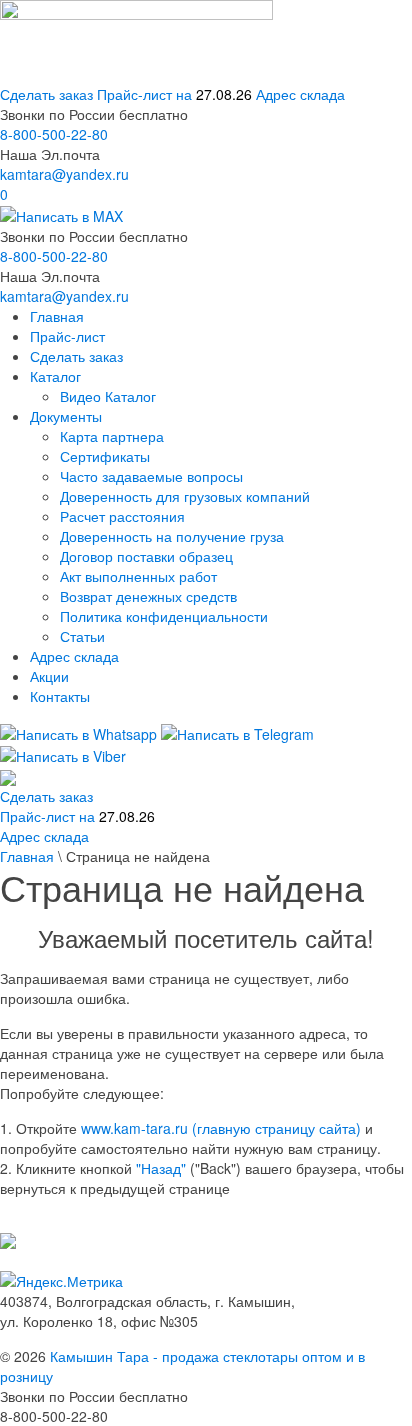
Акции (49, 676)
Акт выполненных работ (138, 576)
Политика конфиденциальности (164, 616)
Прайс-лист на (174, 94)
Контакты (60, 696)
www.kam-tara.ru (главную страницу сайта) (221, 1128)
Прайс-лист (67, 336)
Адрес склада (300, 94)
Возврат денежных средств (148, 596)
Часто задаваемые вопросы (151, 476)
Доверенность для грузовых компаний (185, 496)
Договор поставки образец (146, 556)
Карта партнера (112, 436)
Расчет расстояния (122, 516)
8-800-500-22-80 (54, 134)
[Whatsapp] (78, 731)
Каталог (55, 376)
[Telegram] (237, 731)
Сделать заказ (46, 94)
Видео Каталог (108, 396)
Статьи (82, 636)
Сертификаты (105, 456)
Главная (57, 316)
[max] (61, 214)
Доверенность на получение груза (172, 536)
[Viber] (63, 754)
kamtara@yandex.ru (64, 174)
